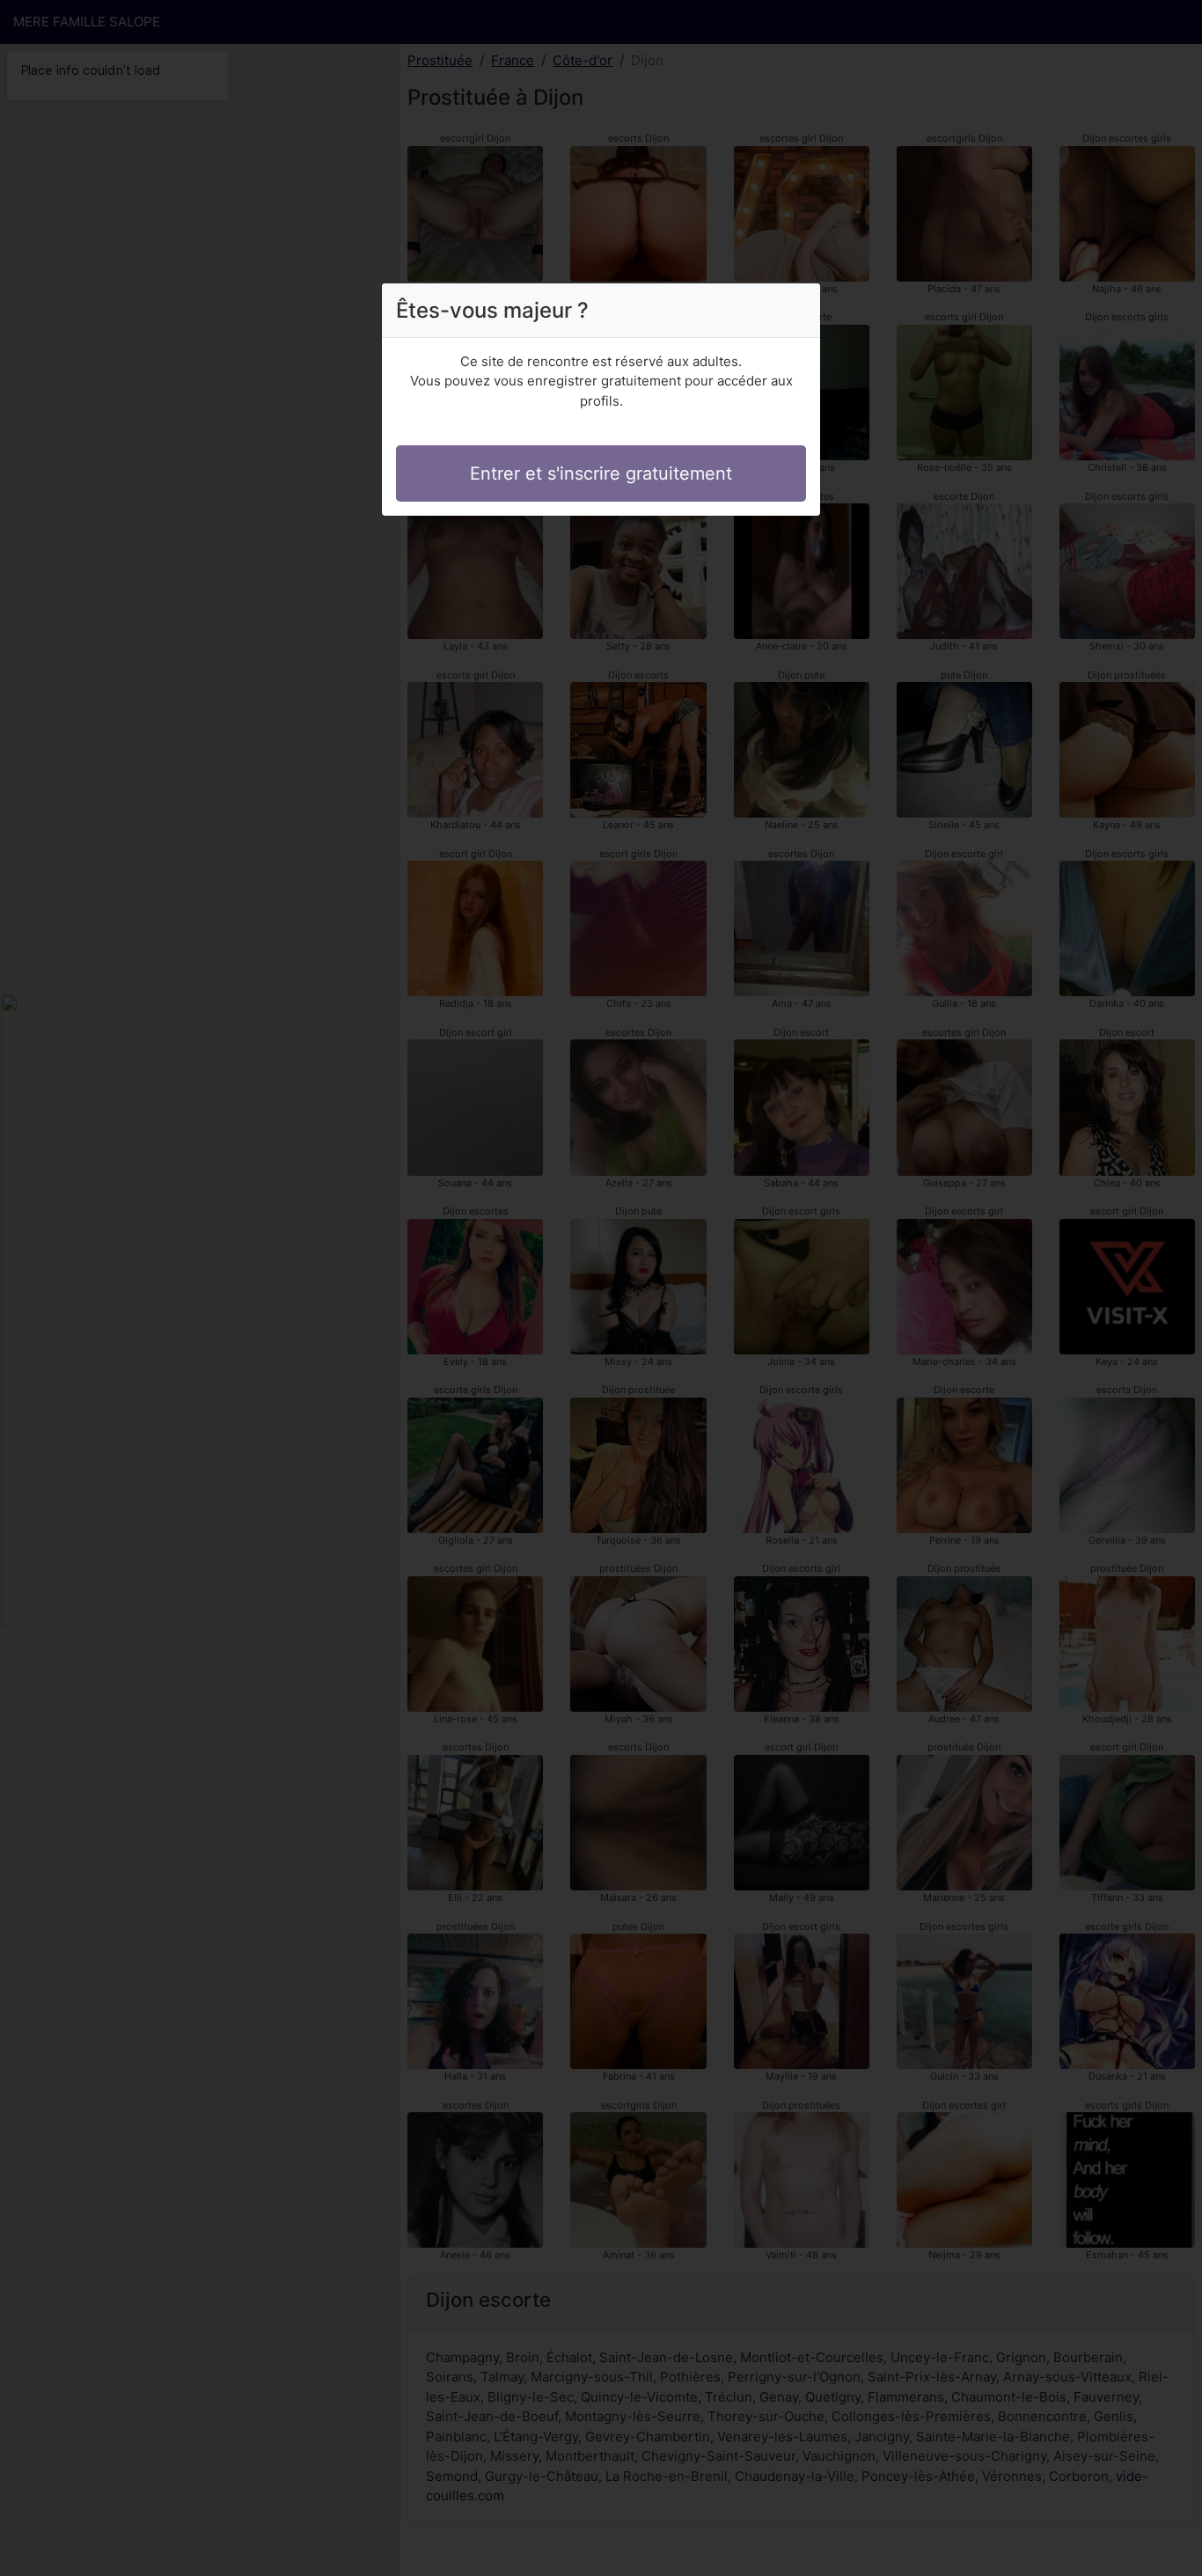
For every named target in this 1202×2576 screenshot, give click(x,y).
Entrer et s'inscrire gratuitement (601, 473)
